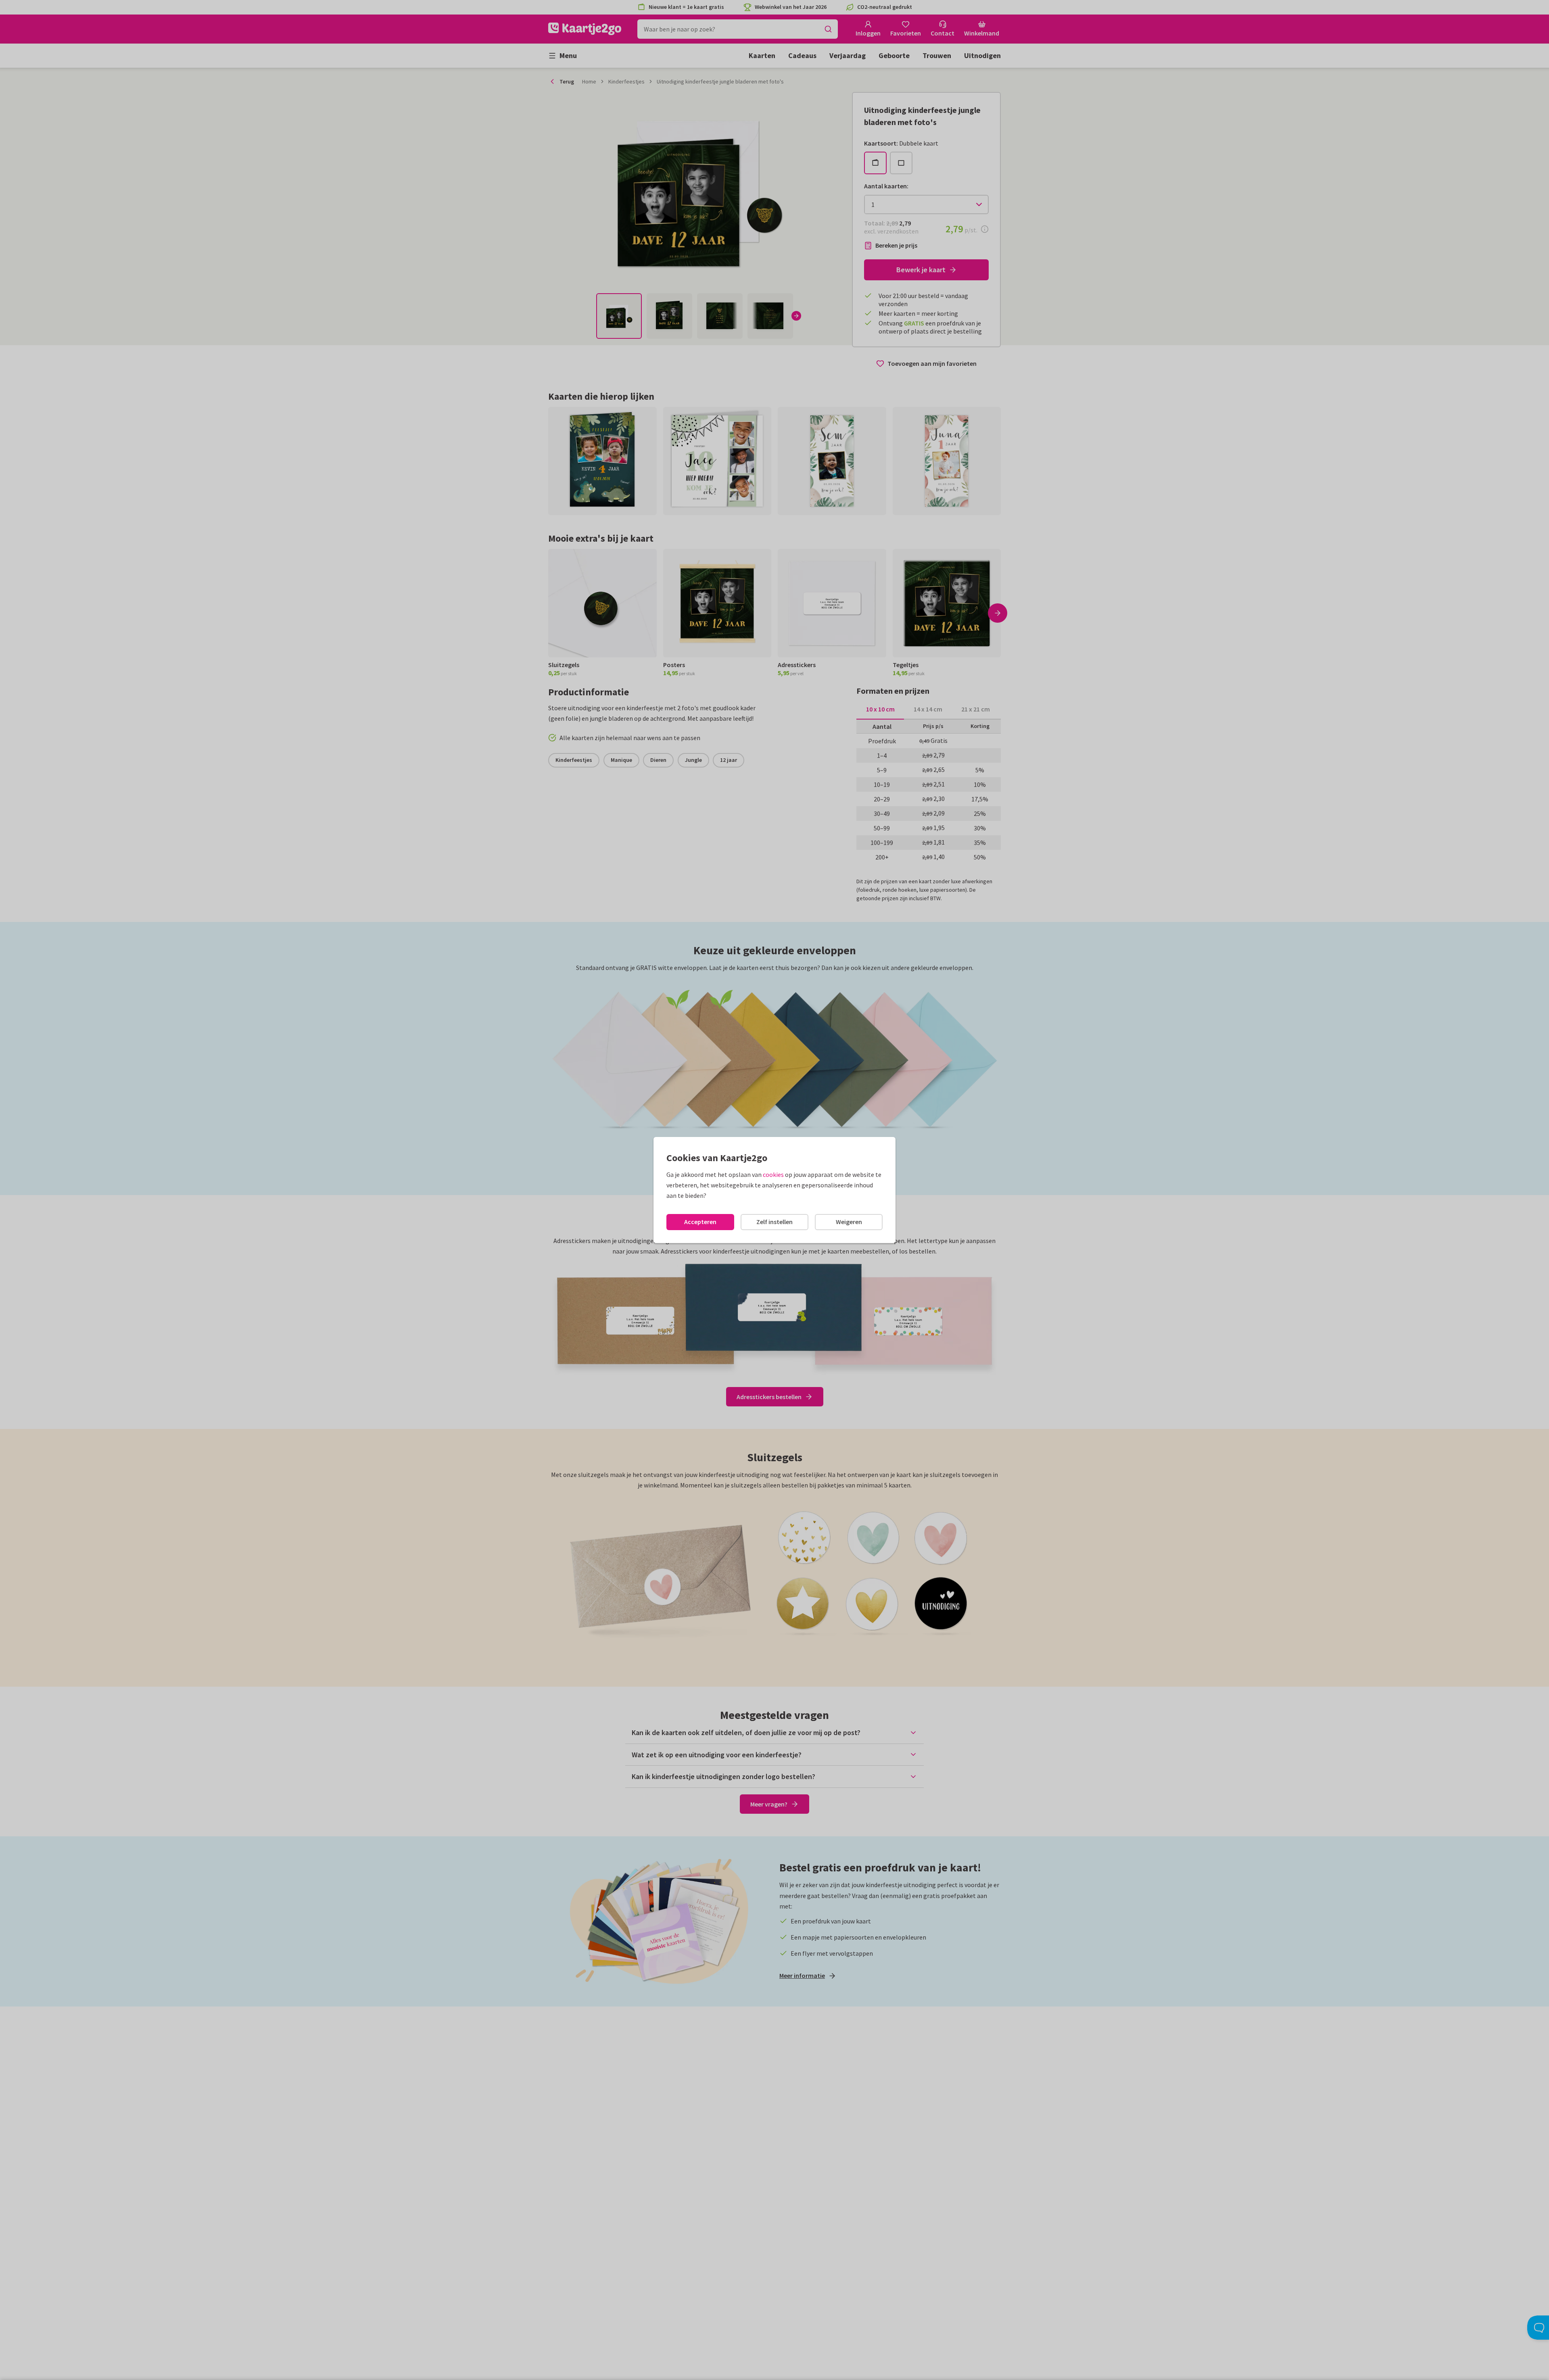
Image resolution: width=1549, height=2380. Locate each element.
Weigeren (849, 1222)
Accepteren (700, 1222)
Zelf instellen (774, 1222)
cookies (773, 1174)
